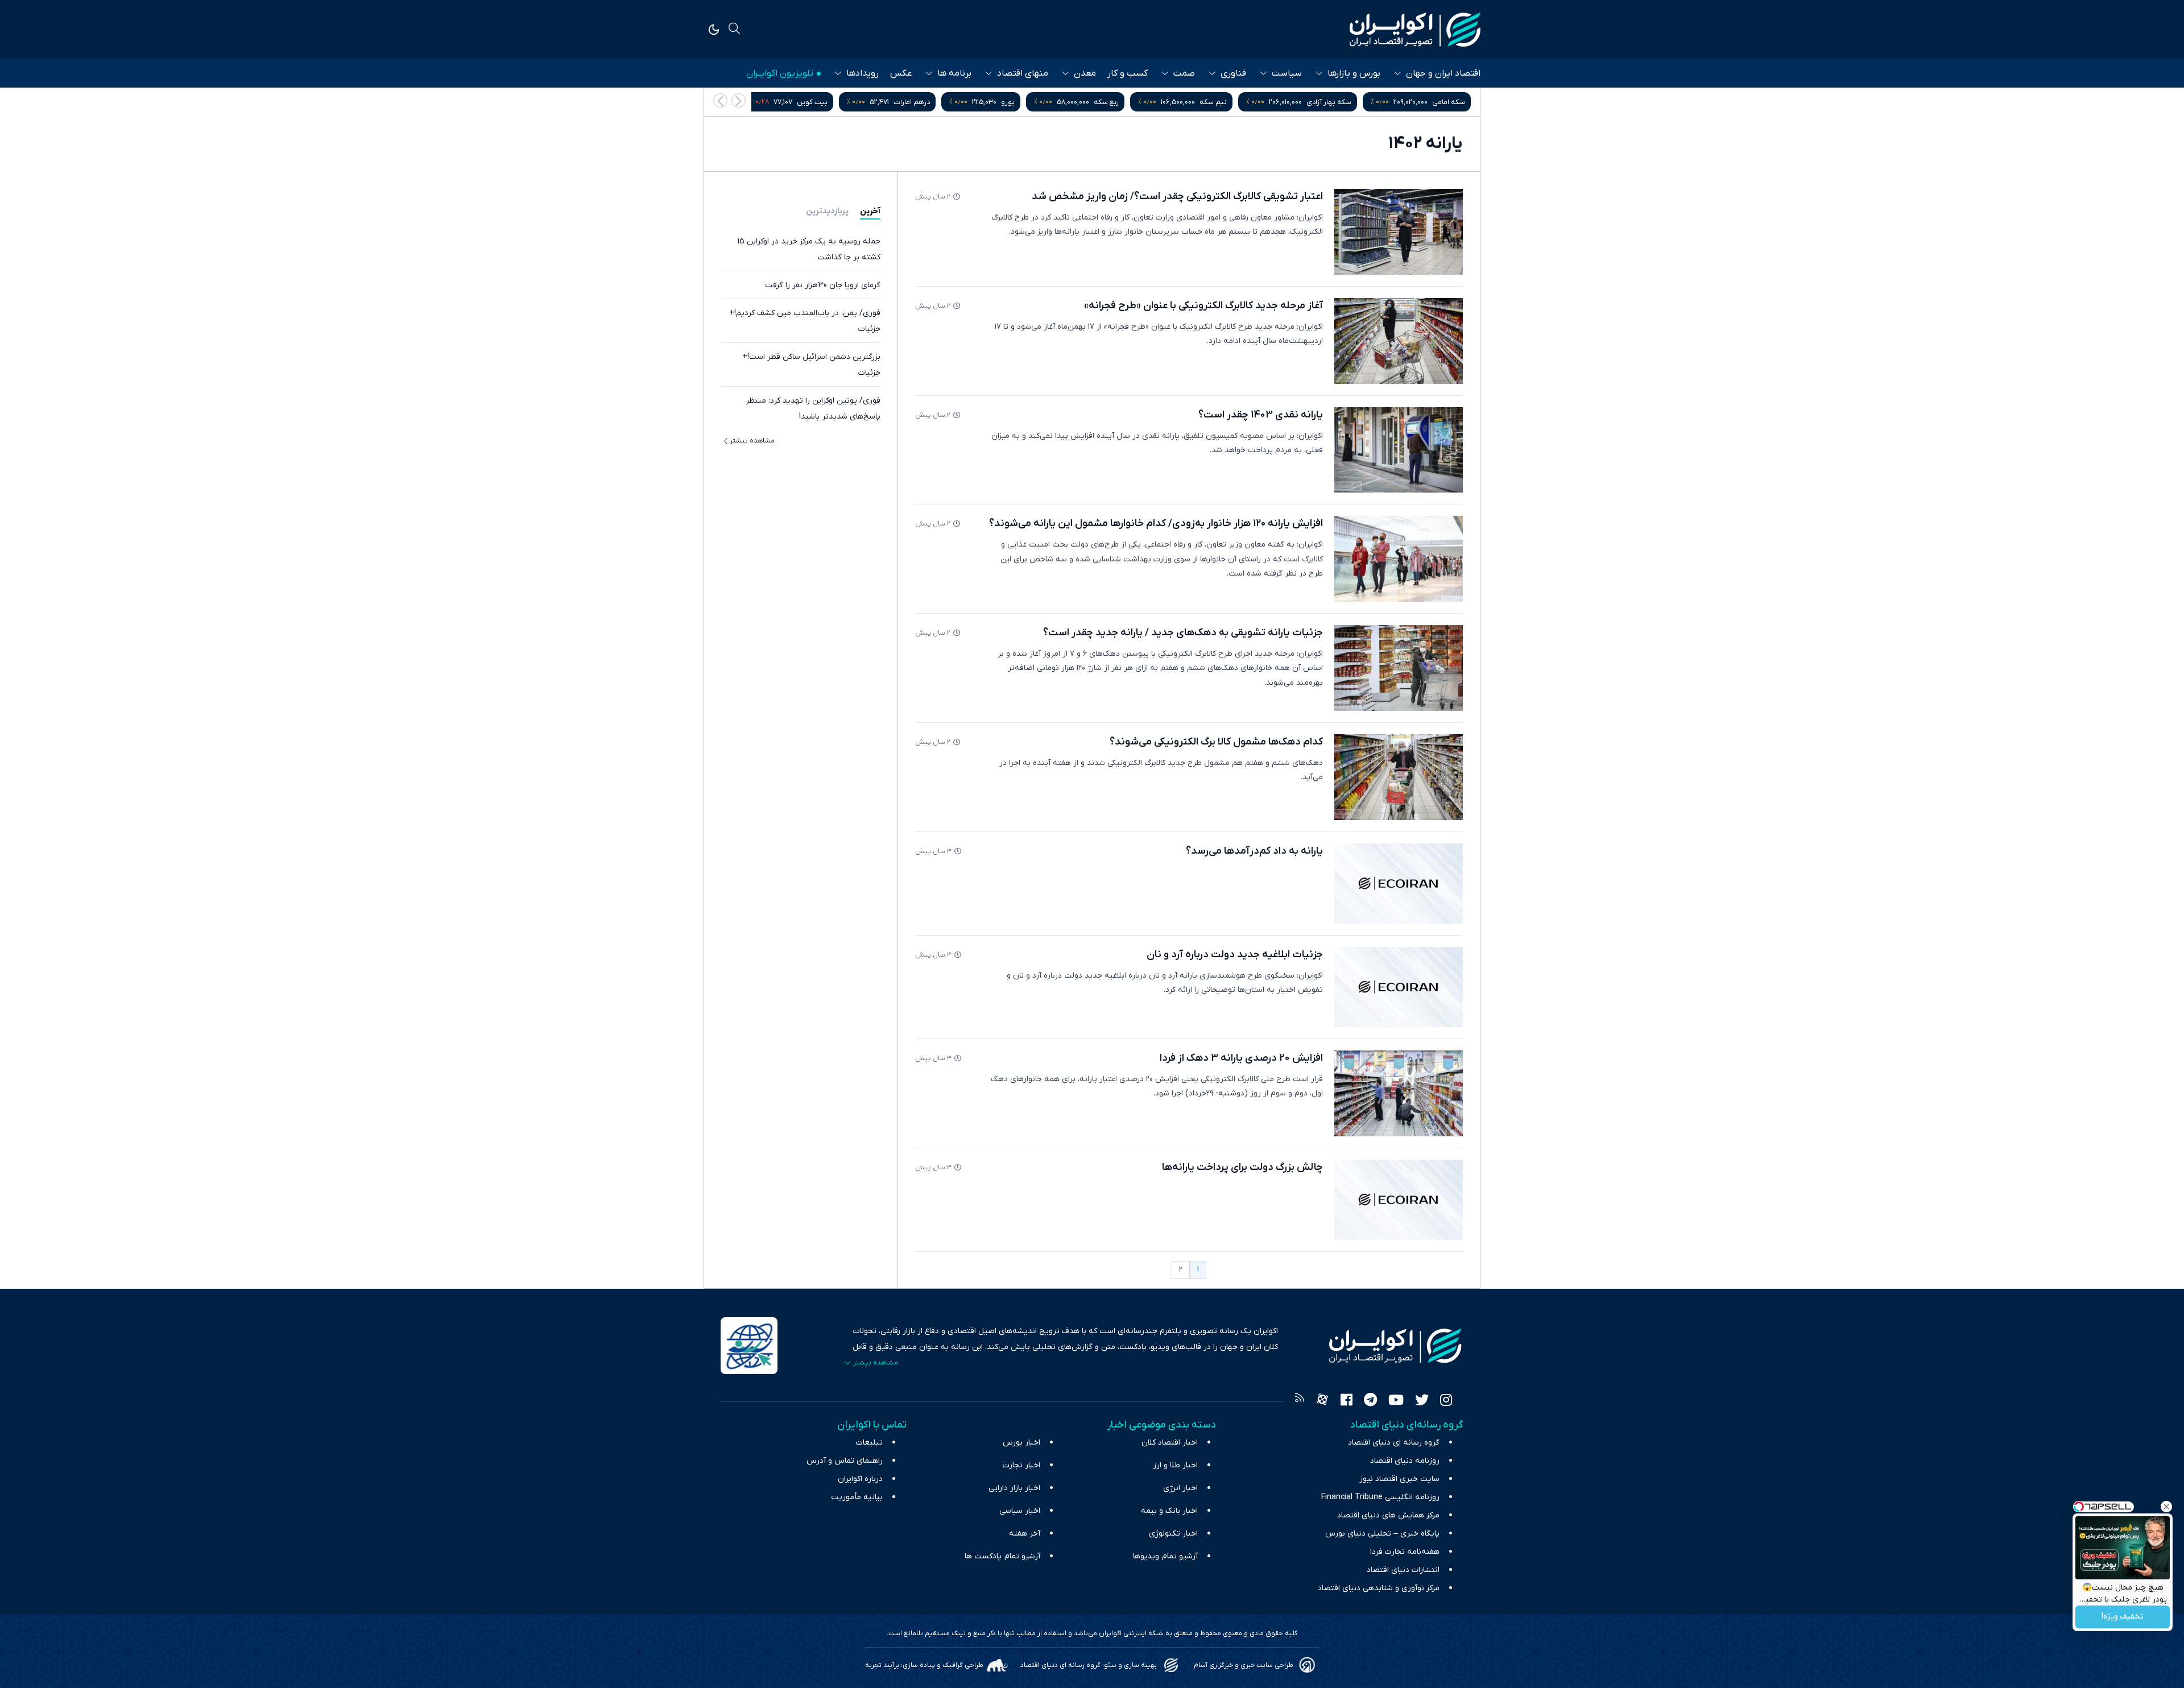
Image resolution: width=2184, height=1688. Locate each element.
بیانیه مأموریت (857, 1497)
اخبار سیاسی (1020, 1511)
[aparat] (1322, 1401)
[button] (720, 100)
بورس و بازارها (1354, 73)
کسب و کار (1128, 73)
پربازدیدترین (827, 211)
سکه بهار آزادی (1443, 102)
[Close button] (2166, 1507)
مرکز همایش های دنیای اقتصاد (1388, 1515)
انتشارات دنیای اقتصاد (1403, 1570)
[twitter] (1422, 1401)
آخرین (870, 211)
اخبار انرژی (1180, 1488)
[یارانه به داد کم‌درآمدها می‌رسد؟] (1399, 884)
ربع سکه (1220, 102)
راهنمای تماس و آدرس (845, 1461)
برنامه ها (954, 73)
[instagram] (1446, 1401)
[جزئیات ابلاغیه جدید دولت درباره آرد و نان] (1399, 987)
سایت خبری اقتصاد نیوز (1399, 1479)
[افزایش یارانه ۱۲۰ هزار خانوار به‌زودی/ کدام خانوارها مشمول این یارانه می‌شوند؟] (1399, 559)
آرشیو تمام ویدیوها (1165, 1556)
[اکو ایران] (1415, 30)
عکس (901, 73)
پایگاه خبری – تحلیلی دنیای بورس (1382, 1534)
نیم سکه (1327, 102)
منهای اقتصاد (1023, 73)
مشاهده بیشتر (752, 441)
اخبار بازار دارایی (1014, 1488)
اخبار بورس (1021, 1443)
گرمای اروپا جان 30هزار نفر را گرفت (823, 285)
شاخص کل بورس (808, 102)
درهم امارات (1025, 102)
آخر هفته (1025, 1534)
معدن (1085, 73)
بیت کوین (926, 102)
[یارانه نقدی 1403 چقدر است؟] (1399, 450)
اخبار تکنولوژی (1173, 1534)
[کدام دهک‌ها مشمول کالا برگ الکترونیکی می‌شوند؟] (1399, 777)
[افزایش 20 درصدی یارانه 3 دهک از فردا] (1399, 1093)
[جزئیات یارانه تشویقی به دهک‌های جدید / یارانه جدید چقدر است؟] (1399, 668)
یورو (1122, 102)
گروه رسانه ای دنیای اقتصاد (1394, 1443)
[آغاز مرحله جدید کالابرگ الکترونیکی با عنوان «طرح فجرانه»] (1399, 341)
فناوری (1233, 73)
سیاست (1287, 73)
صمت (1184, 73)
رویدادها (863, 73)
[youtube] (1396, 1401)
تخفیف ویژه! (2123, 1617)
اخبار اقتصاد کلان (1170, 1443)
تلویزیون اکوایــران (780, 73)
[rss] (1300, 1401)
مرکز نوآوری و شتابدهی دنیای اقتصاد (1379, 1588)
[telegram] (1370, 1401)
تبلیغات (869, 1443)
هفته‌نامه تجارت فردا (1405, 1552)
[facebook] (1347, 1401)
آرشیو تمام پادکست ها (1002, 1556)
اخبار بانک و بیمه (1169, 1511)
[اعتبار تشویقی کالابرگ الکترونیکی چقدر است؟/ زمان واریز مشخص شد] (1399, 232)
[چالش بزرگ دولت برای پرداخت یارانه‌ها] (1399, 1200)
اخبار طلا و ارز (1175, 1465)
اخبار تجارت (1021, 1465)
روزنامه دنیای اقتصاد (1405, 1461)
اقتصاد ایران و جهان (1443, 73)
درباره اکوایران (860, 1479)
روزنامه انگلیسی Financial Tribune (1380, 1497)
